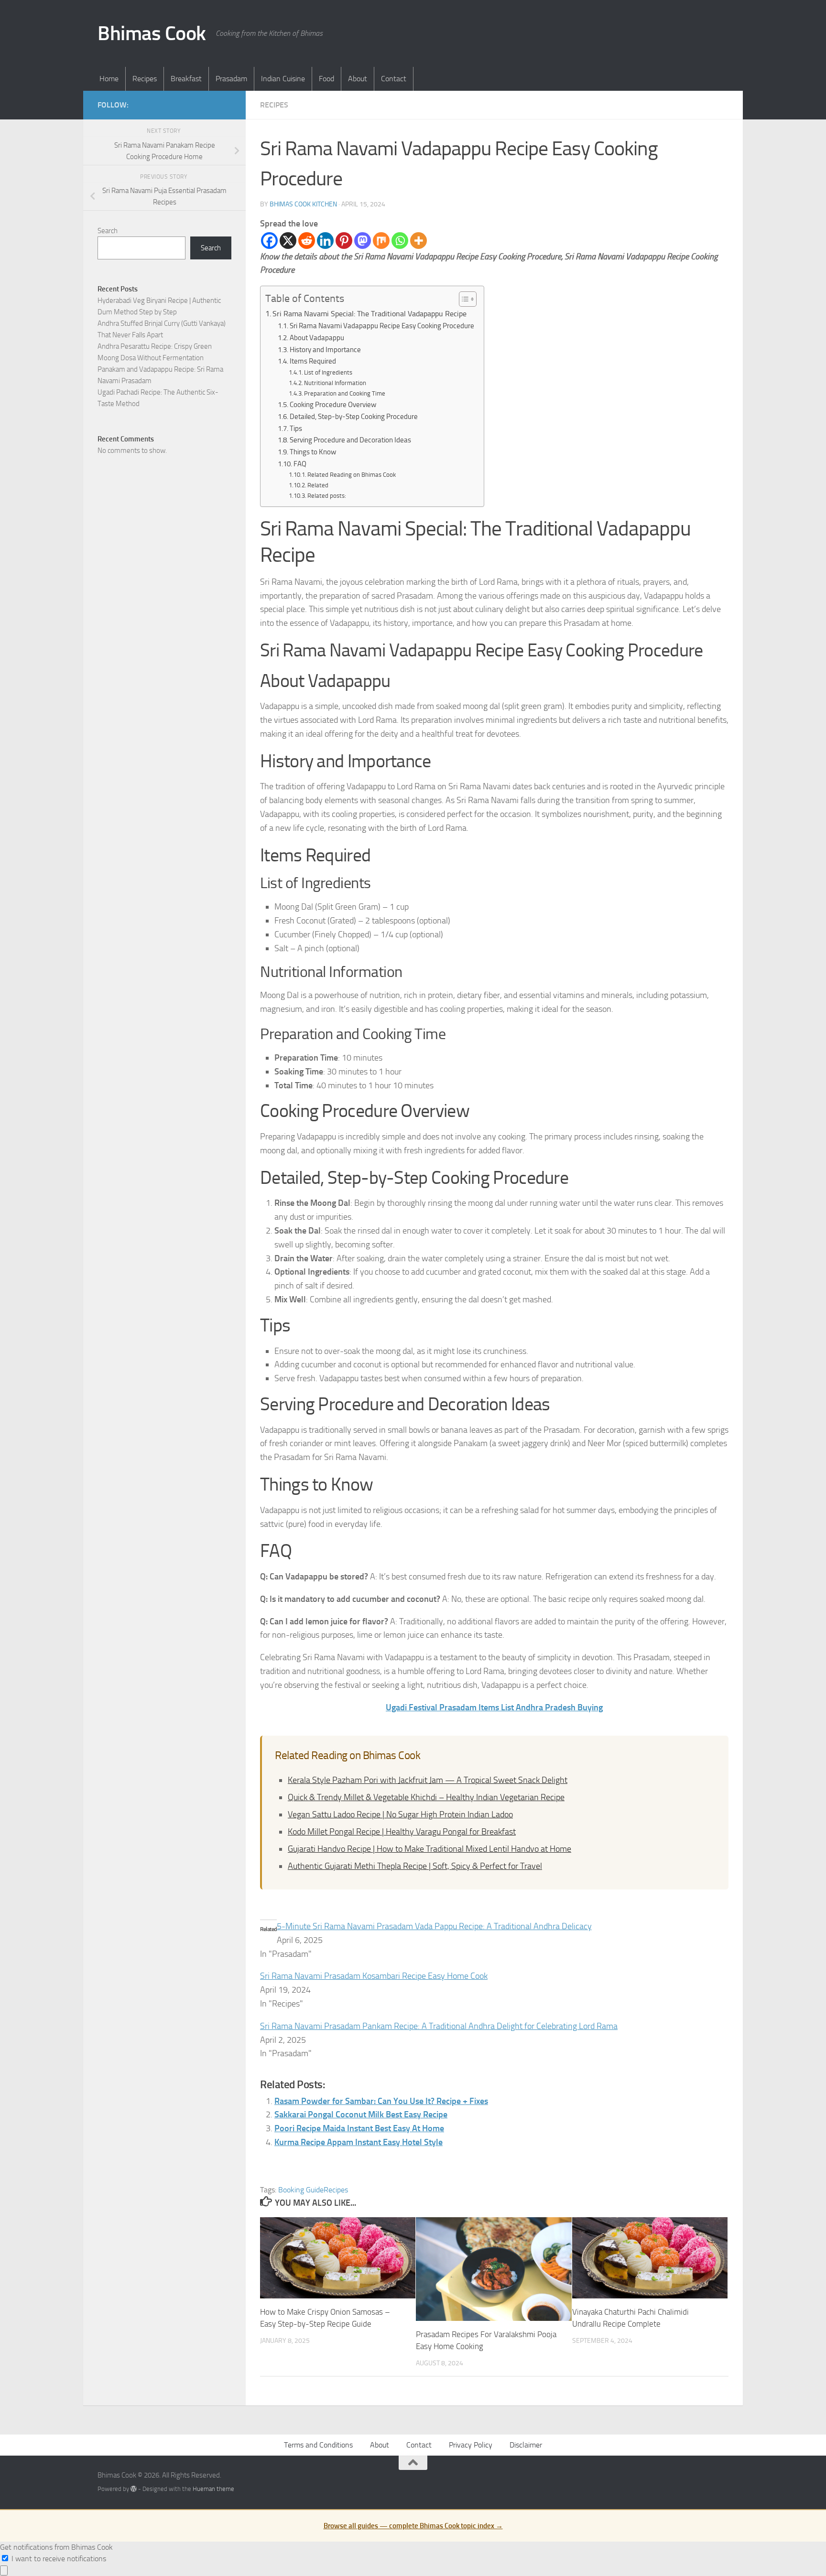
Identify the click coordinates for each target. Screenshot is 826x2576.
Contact (394, 79)
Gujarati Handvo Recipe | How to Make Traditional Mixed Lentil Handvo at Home (429, 1849)
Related (318, 485)
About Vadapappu (317, 338)
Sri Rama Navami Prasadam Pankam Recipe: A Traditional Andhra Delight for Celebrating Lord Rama (439, 2026)
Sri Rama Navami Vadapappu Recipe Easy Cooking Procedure (382, 326)
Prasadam (231, 79)
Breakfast (186, 79)
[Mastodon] (363, 241)
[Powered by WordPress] (134, 2489)
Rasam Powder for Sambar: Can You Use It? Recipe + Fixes (381, 2101)
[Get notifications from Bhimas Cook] (4, 2571)
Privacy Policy (471, 2445)
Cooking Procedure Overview (333, 405)
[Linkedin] (325, 241)
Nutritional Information (335, 383)
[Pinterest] (344, 241)
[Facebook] (269, 241)
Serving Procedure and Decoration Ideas (350, 440)
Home (109, 79)
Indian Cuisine (283, 79)
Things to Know (313, 452)
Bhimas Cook (152, 33)
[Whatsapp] (400, 241)
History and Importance (325, 350)
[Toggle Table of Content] (463, 299)
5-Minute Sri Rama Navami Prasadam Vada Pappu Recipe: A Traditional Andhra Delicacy (434, 1926)
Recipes (145, 79)
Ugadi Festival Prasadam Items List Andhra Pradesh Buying (494, 1707)
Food (326, 79)
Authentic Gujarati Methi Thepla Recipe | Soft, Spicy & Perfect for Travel (415, 1866)
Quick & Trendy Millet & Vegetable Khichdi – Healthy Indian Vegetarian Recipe (426, 1797)
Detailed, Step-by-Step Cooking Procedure (354, 417)
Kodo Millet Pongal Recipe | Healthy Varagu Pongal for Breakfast (402, 1832)
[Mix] (381, 241)
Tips (296, 429)
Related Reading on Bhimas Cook (352, 475)
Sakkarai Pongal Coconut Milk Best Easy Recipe (361, 2114)
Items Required (313, 361)
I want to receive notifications (59, 2559)
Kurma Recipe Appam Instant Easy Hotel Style (359, 2142)
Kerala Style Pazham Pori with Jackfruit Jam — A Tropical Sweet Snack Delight (428, 1780)
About (358, 79)
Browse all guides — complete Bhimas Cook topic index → (413, 2526)
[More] (418, 241)
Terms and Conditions (318, 2445)
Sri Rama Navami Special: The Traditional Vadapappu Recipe (370, 314)
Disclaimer (526, 2445)
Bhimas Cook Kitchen (303, 204)
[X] (288, 241)
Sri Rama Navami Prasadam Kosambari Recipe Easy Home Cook (374, 1976)
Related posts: (327, 496)
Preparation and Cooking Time (345, 393)
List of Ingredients (328, 372)
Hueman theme (213, 2489)
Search (108, 231)
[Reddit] (307, 241)
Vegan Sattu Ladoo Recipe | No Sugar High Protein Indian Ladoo (400, 1814)
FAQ (300, 464)
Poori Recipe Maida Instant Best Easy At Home (359, 2128)
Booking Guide (301, 2190)
